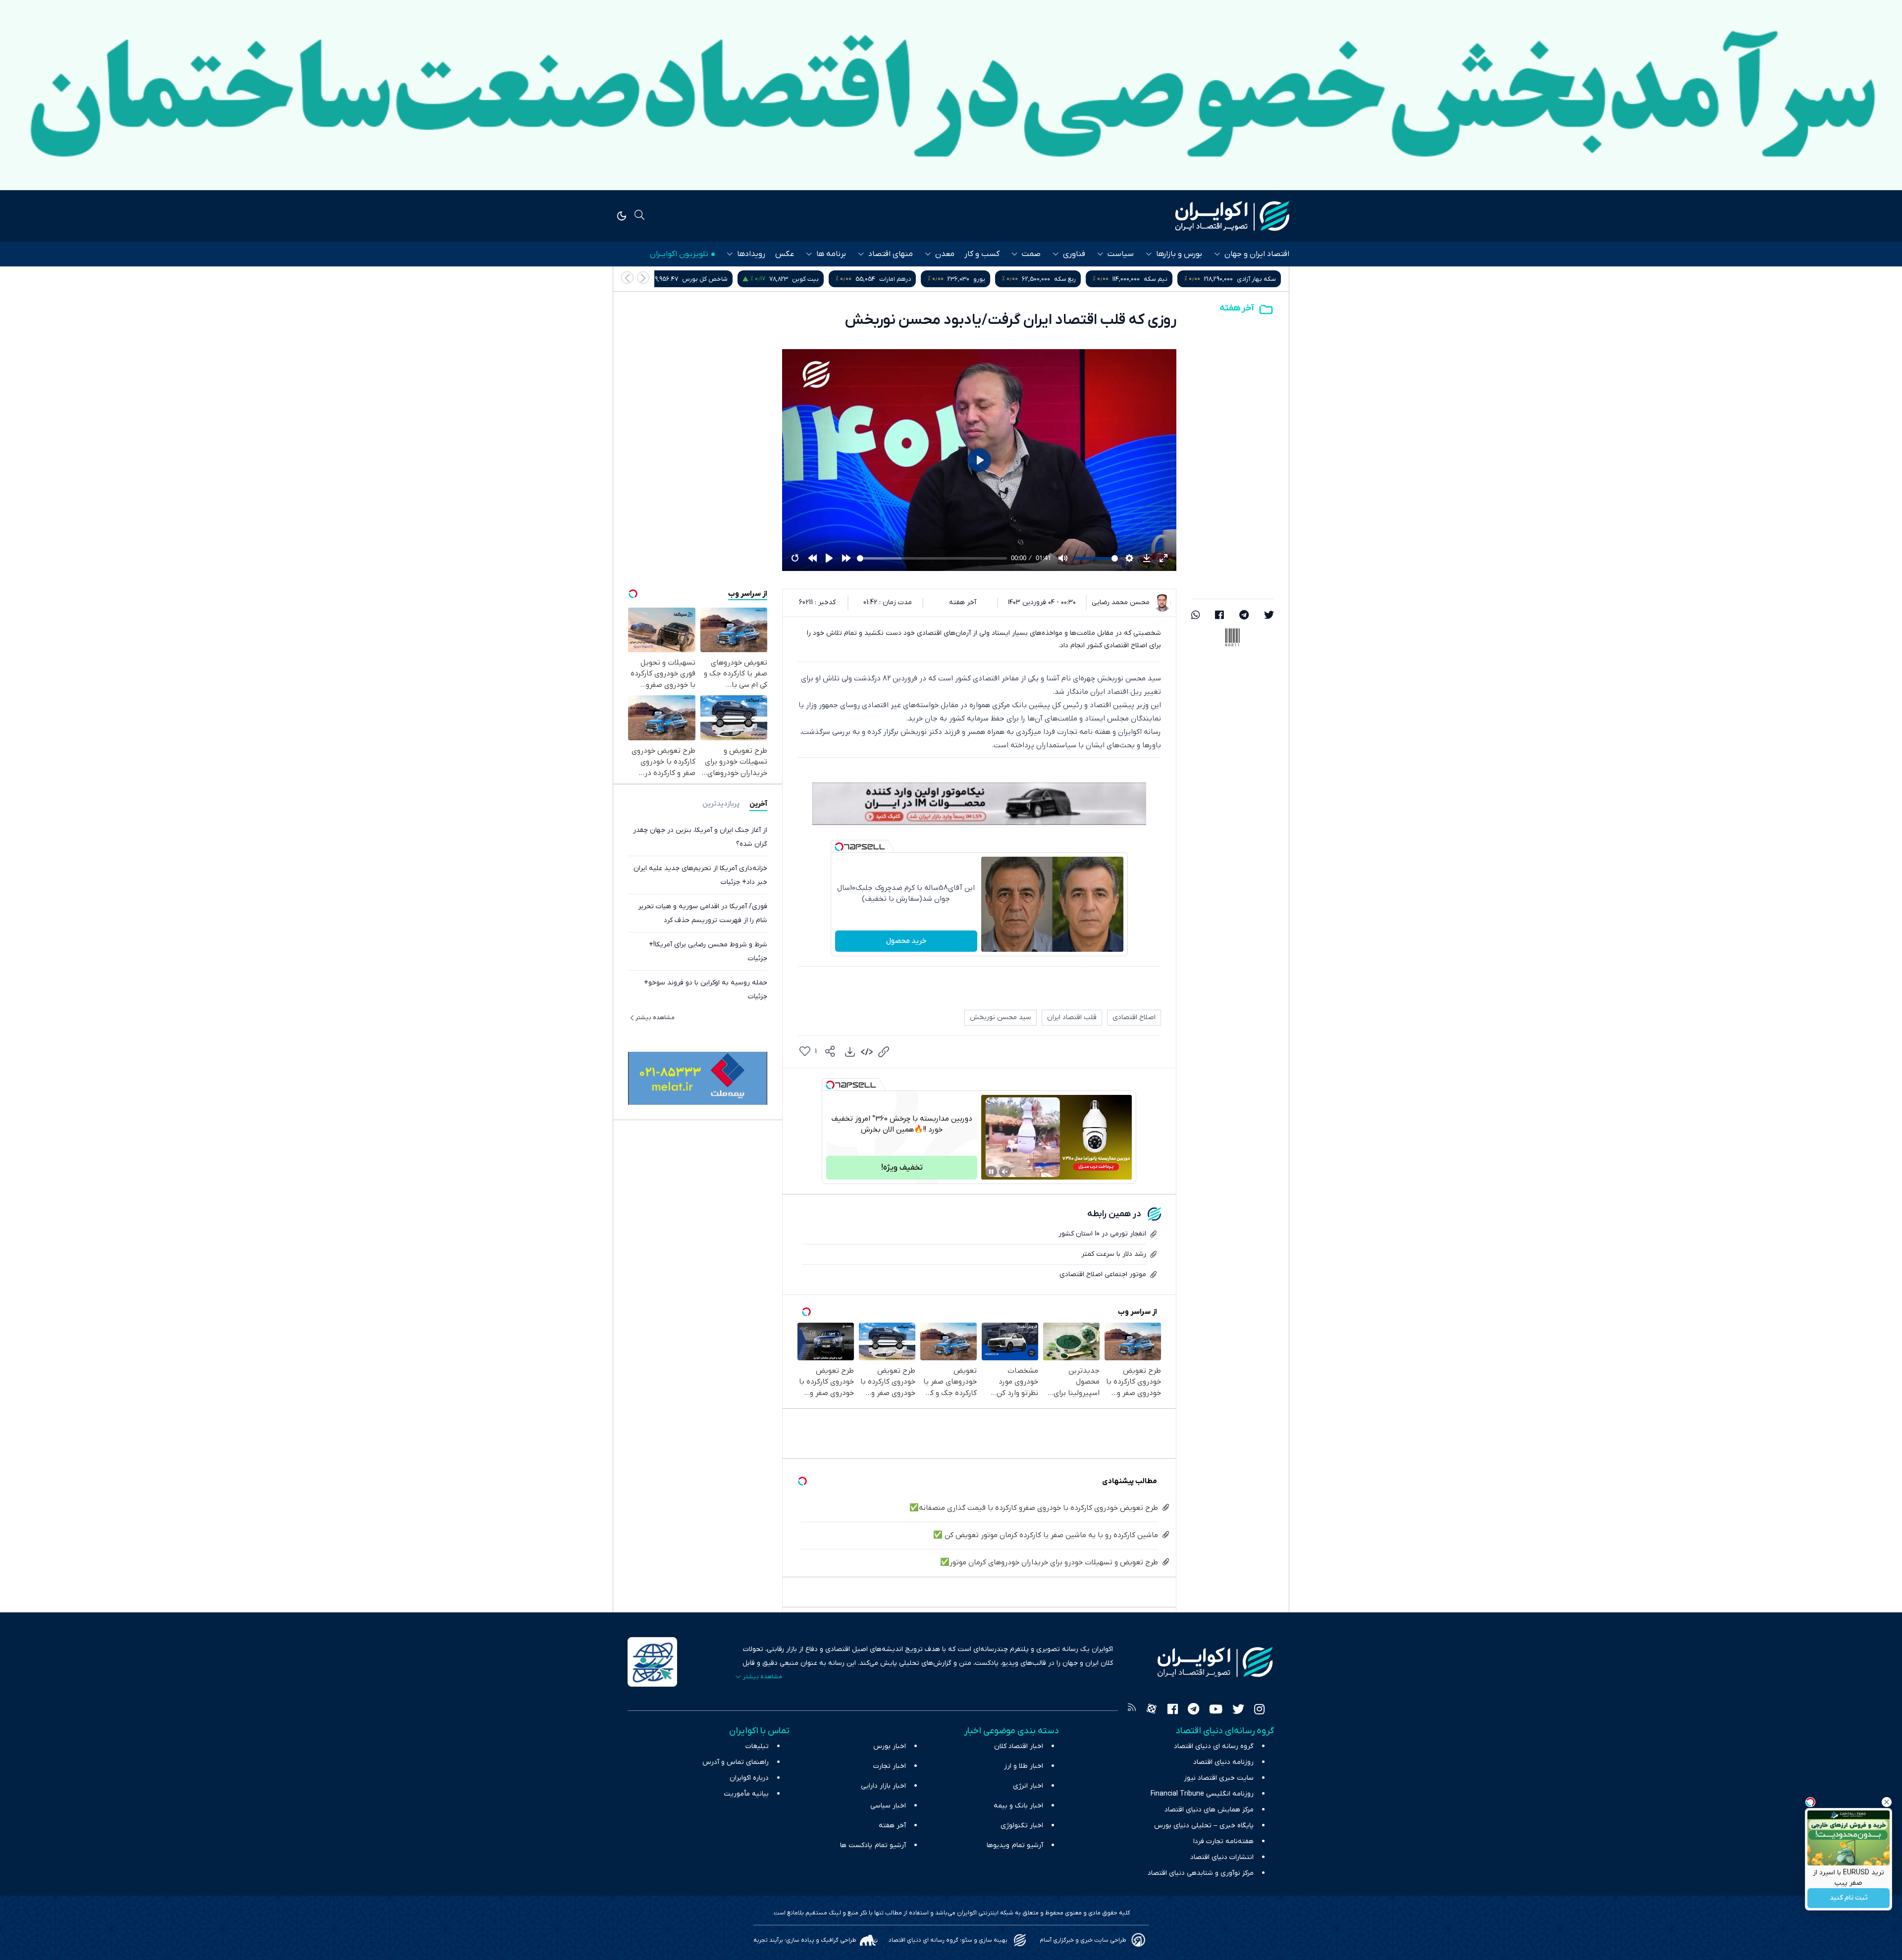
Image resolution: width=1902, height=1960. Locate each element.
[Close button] (1887, 1802)
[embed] (867, 1052)
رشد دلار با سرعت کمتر (1114, 1254)
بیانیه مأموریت (746, 1794)
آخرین (758, 804)
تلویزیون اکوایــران (679, 254)
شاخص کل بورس (905, 279)
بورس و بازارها (1179, 254)
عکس (785, 254)
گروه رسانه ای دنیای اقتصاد (1214, 1746)
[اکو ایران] (1232, 216)
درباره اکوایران (749, 1778)
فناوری (1074, 254)
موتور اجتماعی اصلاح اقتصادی (1103, 1274)
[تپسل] (839, 847)
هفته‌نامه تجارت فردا (1223, 1841)
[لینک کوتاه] (884, 1052)
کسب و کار (982, 254)
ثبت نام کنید (1849, 1898)
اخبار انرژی (1028, 1786)
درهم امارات (1095, 279)
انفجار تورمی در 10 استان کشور (1102, 1234)
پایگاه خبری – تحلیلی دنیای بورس (1204, 1826)
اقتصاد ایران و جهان (1257, 254)
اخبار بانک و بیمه (1018, 1806)
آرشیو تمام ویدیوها (1015, 1845)
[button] (627, 278)
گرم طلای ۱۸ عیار (694, 279)
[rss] (1132, 1710)
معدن (945, 254)
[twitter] (1269, 616)
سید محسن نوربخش (1001, 1017)
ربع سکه (1265, 279)
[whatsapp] (1196, 616)
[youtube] (1216, 1710)
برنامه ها (831, 254)
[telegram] (1244, 616)
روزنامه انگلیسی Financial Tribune (1202, 1794)
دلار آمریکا (788, 279)
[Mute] (1005, 1172)
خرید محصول (906, 941)
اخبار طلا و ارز (1024, 1766)
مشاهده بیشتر (655, 1018)
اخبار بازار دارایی (883, 1786)
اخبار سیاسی (888, 1806)
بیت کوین (1005, 279)
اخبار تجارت (890, 1766)
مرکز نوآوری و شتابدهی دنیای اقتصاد (1201, 1873)
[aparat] (1152, 1710)
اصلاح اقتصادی (1134, 1017)
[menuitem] (850, 1052)
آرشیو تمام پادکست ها (873, 1845)
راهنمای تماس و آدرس (736, 1762)
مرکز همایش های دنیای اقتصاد (1209, 1810)
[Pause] (991, 1172)
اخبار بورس (890, 1746)
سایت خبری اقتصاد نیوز (1219, 1778)
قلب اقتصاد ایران (1072, 1017)
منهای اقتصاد (891, 254)
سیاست (1121, 254)
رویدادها (751, 254)
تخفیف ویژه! (902, 1168)
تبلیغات (757, 1746)
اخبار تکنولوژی (1022, 1826)
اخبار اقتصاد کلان (1019, 1746)
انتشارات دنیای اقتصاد (1222, 1857)
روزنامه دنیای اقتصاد (1223, 1762)
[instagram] (1259, 1710)
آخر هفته (1237, 308)
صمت (1031, 254)
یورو (1179, 279)
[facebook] (1219, 616)
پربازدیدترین (721, 804)
